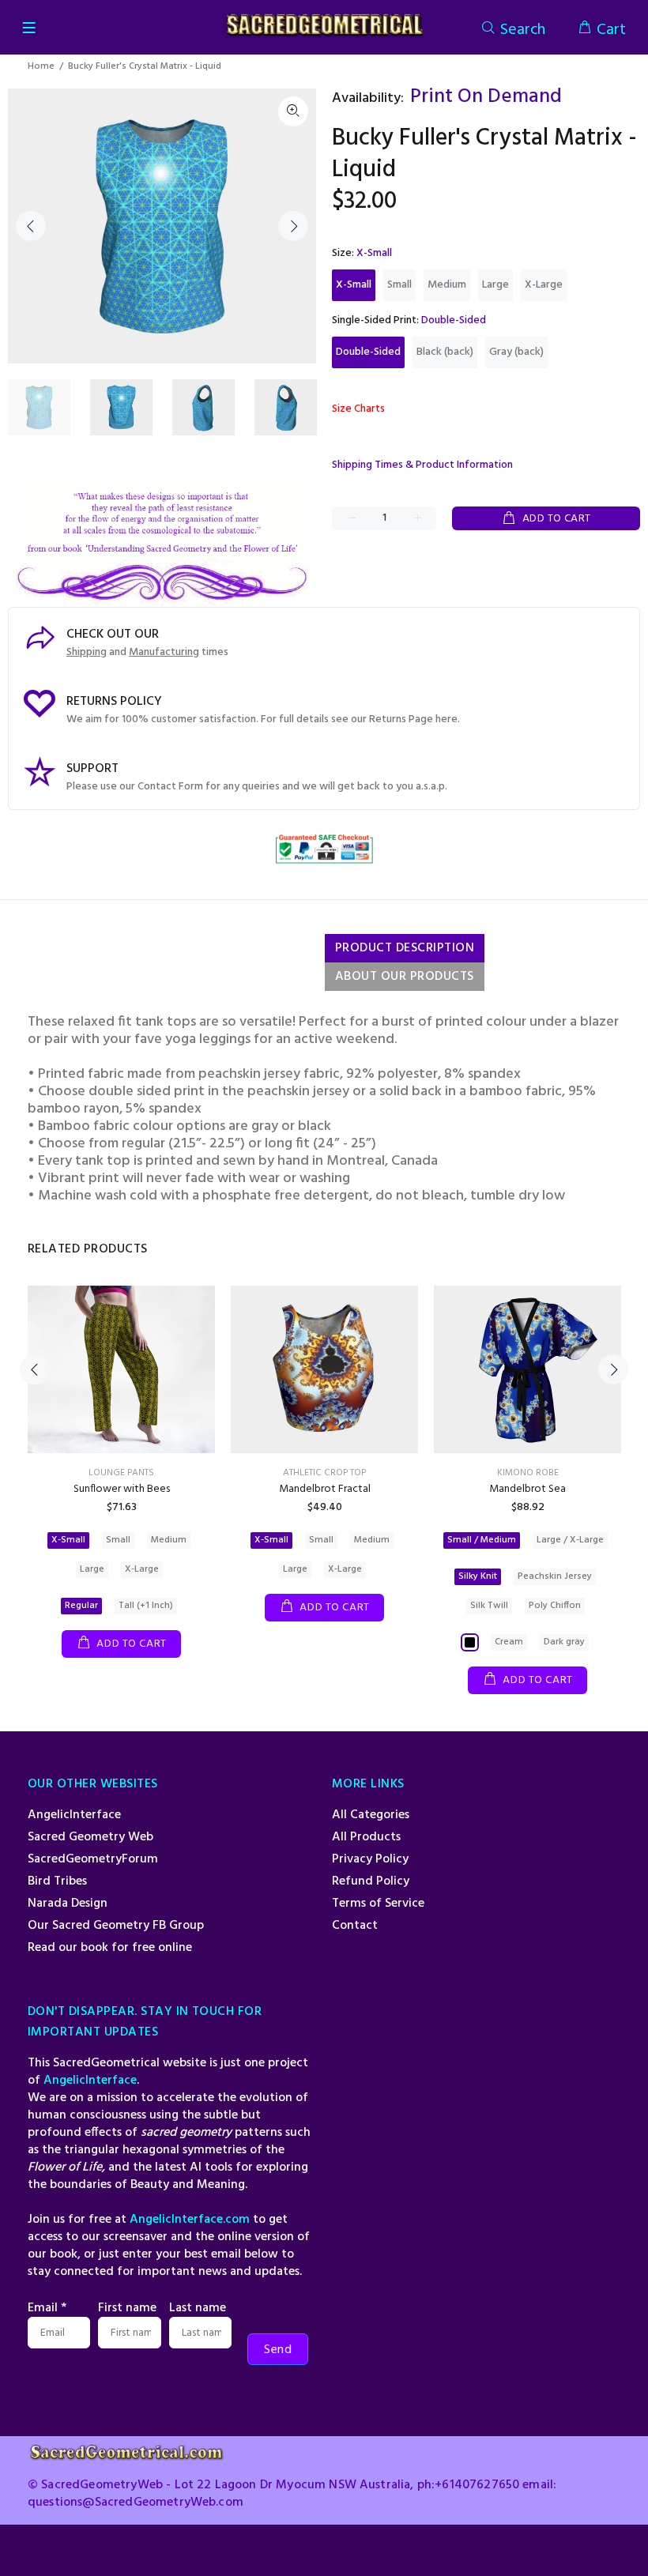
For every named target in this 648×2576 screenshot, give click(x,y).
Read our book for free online (110, 1948)
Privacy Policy (370, 1859)
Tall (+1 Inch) (146, 1606)
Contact (355, 1926)
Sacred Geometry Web (90, 1837)
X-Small (354, 285)
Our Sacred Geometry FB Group (116, 1926)
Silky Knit (478, 1576)
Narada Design (68, 1904)
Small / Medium (482, 1540)
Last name (198, 2308)
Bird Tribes (57, 1881)
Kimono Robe (528, 1473)
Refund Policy (371, 1881)
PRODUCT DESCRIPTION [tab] (405, 948)
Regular (81, 1606)
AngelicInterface (74, 1815)
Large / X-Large (570, 1540)
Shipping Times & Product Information (422, 465)
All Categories (371, 1815)
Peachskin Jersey (555, 1576)
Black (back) (445, 352)
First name (127, 2308)
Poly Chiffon (555, 1606)
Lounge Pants (121, 1473)
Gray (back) (516, 352)
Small (399, 285)
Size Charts (358, 409)
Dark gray (564, 1642)
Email (47, 2308)
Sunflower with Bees (122, 1489)
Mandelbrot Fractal (325, 1489)
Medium (447, 285)
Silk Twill (489, 1606)
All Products (366, 1837)
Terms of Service (378, 1904)
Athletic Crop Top (324, 1473)
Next (293, 226)
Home (41, 66)
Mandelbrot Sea (527, 1489)
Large (495, 285)
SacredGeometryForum (93, 1859)
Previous (31, 226)
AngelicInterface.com (190, 2220)
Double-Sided (368, 352)
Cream (509, 1642)
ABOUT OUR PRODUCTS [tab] (405, 977)
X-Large (544, 285)
